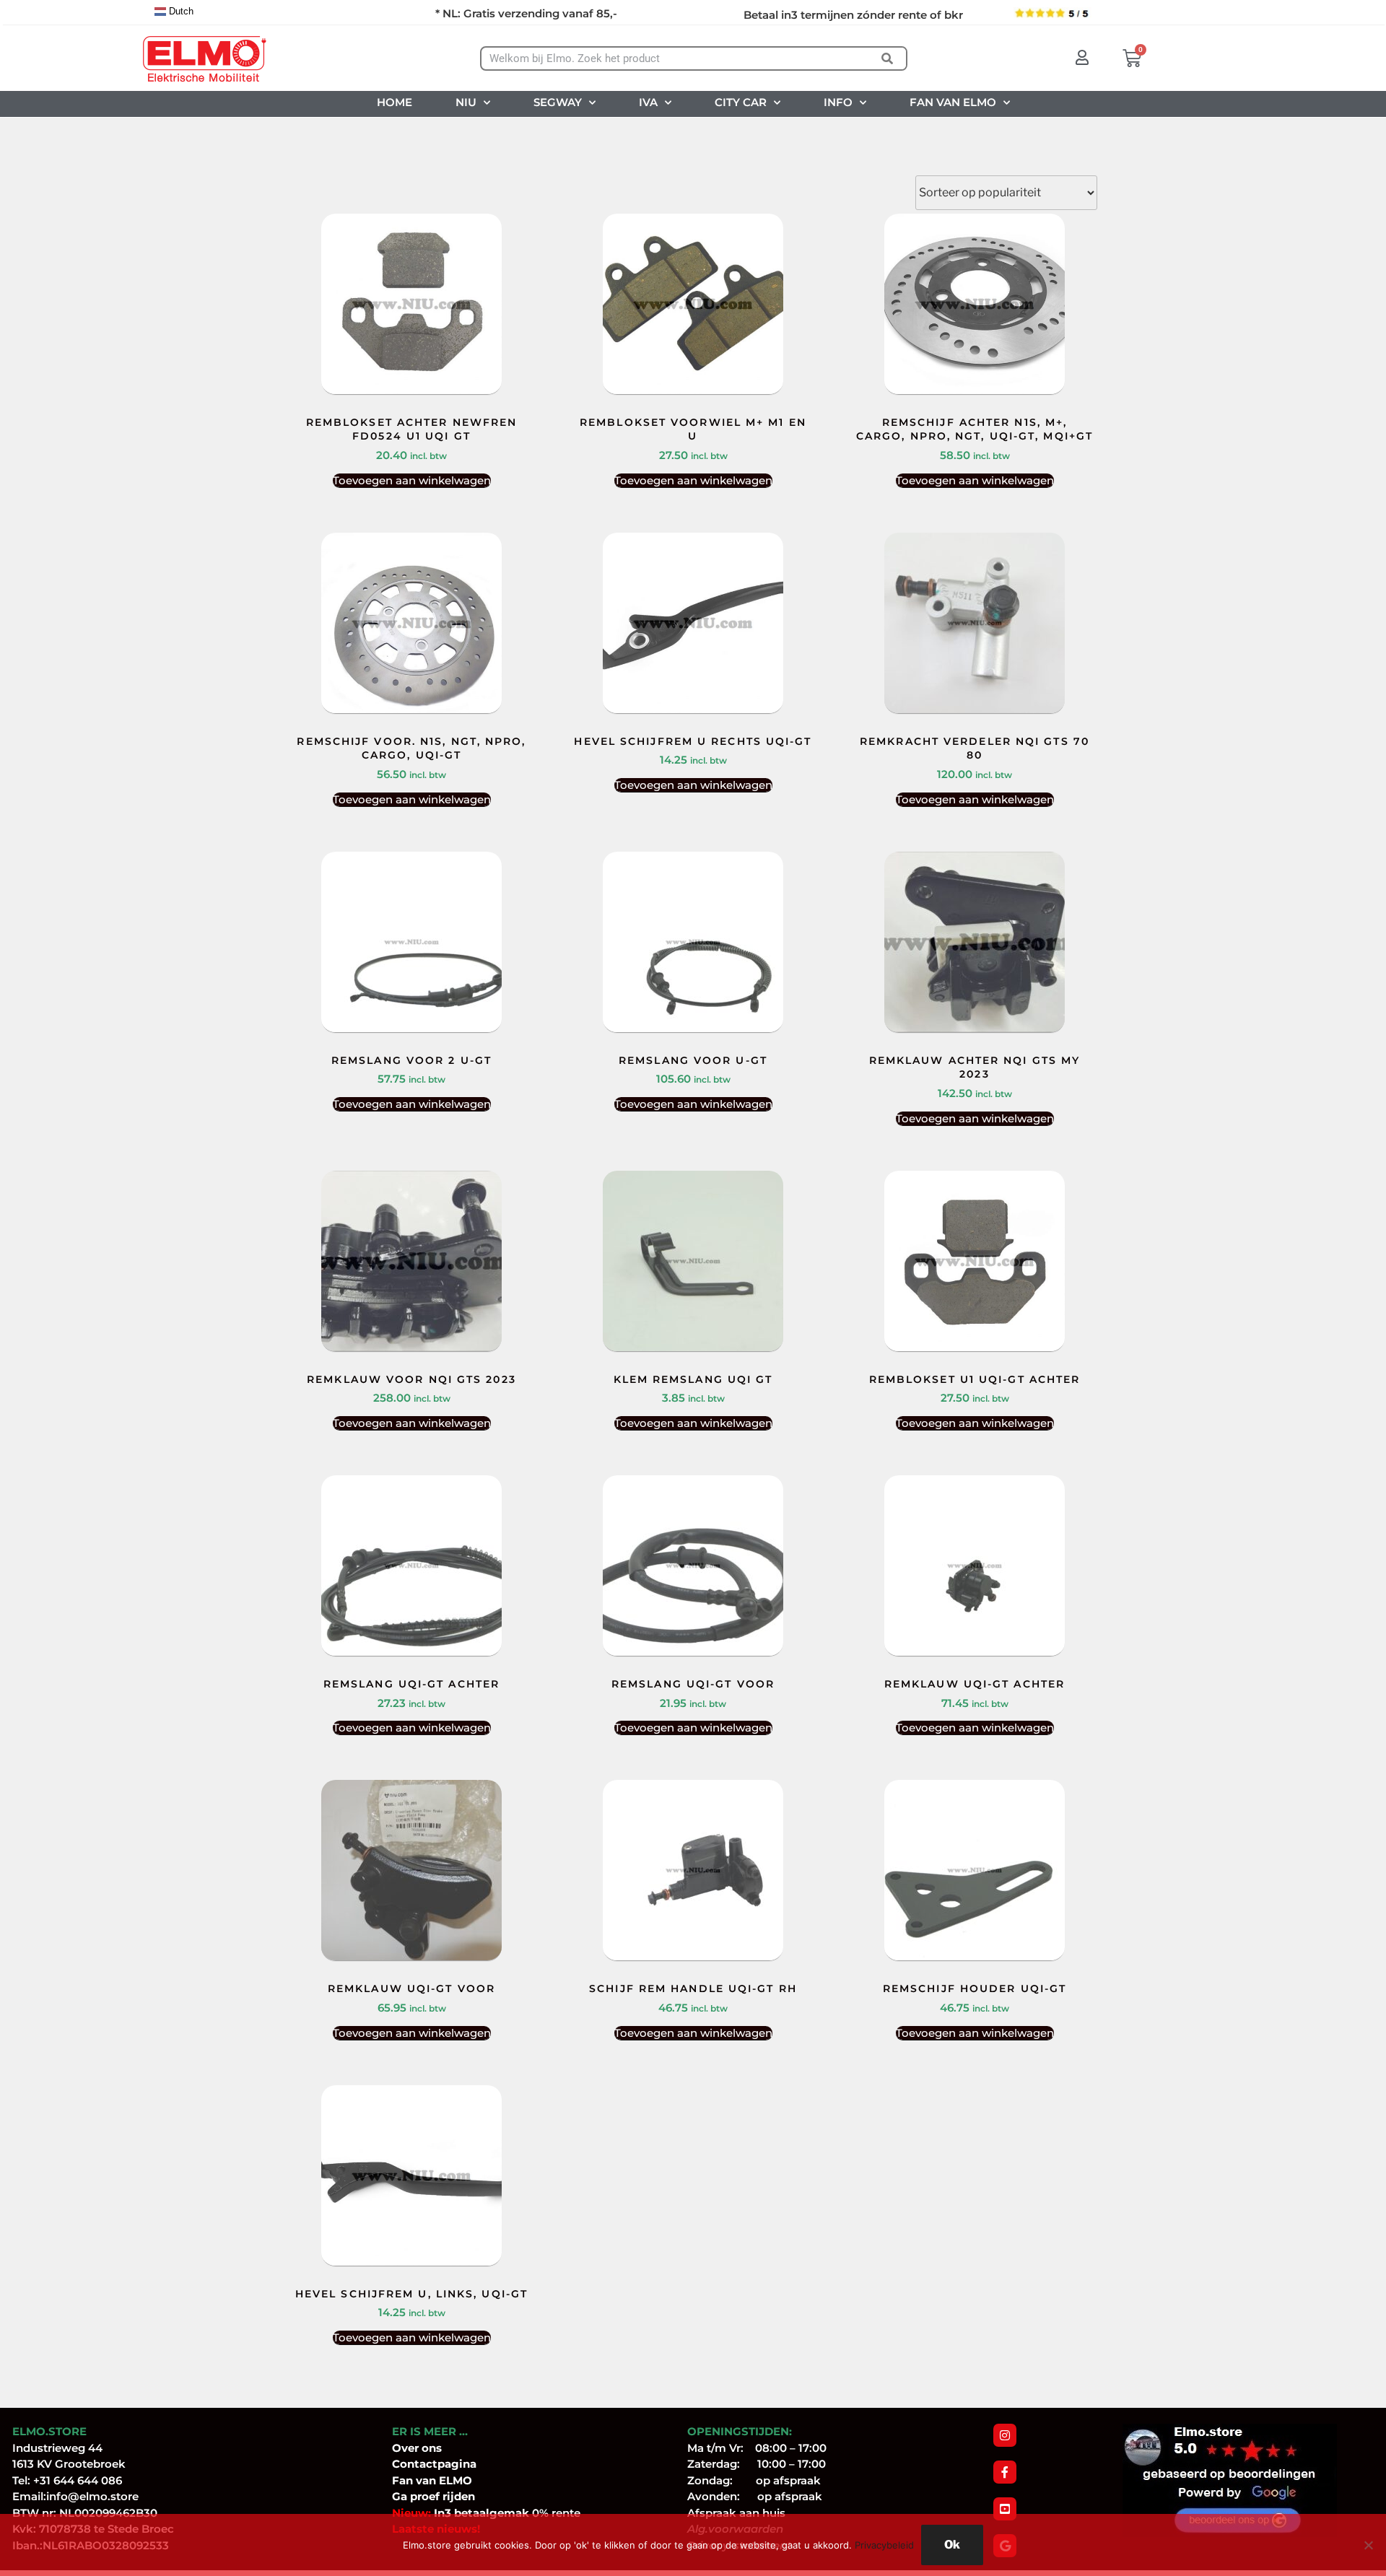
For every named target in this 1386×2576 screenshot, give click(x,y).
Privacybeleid (884, 2545)
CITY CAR (741, 102)
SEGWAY (558, 102)
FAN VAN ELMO (953, 102)
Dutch (180, 11)
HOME (395, 102)
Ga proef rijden (433, 2496)
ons (432, 2448)
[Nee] (1368, 2545)
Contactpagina (434, 2464)
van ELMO (443, 2480)
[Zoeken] (888, 58)
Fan (402, 2480)
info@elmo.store (92, 2496)
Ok (952, 2545)
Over (407, 2448)
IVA (648, 102)
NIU (466, 102)
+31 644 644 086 (78, 2480)
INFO (838, 102)
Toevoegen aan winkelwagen (412, 480)
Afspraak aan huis (736, 2513)
